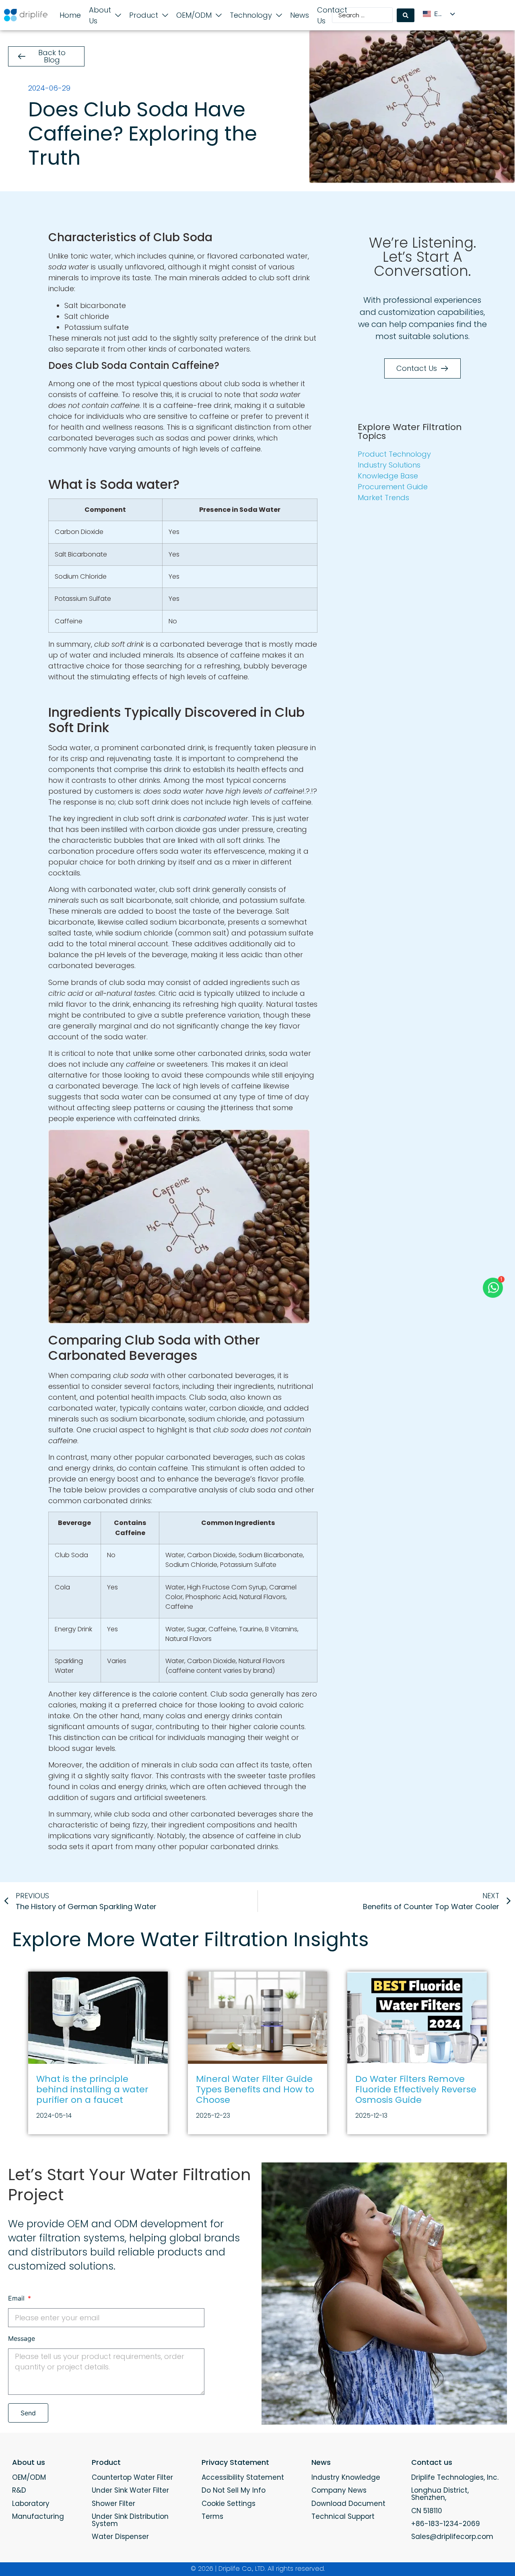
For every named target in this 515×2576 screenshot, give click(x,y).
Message (22, 2339)
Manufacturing (38, 2516)
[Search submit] (406, 15)
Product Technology (394, 454)
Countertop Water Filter (132, 2477)
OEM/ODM (29, 2477)
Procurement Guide (393, 487)
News (321, 2462)
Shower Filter (113, 2504)
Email (17, 2299)
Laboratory (31, 2504)
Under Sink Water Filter (130, 2490)
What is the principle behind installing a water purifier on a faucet (92, 2090)
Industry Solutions (389, 465)
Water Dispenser (120, 2537)
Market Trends (383, 498)
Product (106, 2462)
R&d (19, 2490)
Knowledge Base (388, 476)
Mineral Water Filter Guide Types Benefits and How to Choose (255, 2090)
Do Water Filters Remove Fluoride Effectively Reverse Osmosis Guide (416, 2090)
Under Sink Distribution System (130, 2520)
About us (29, 2462)
